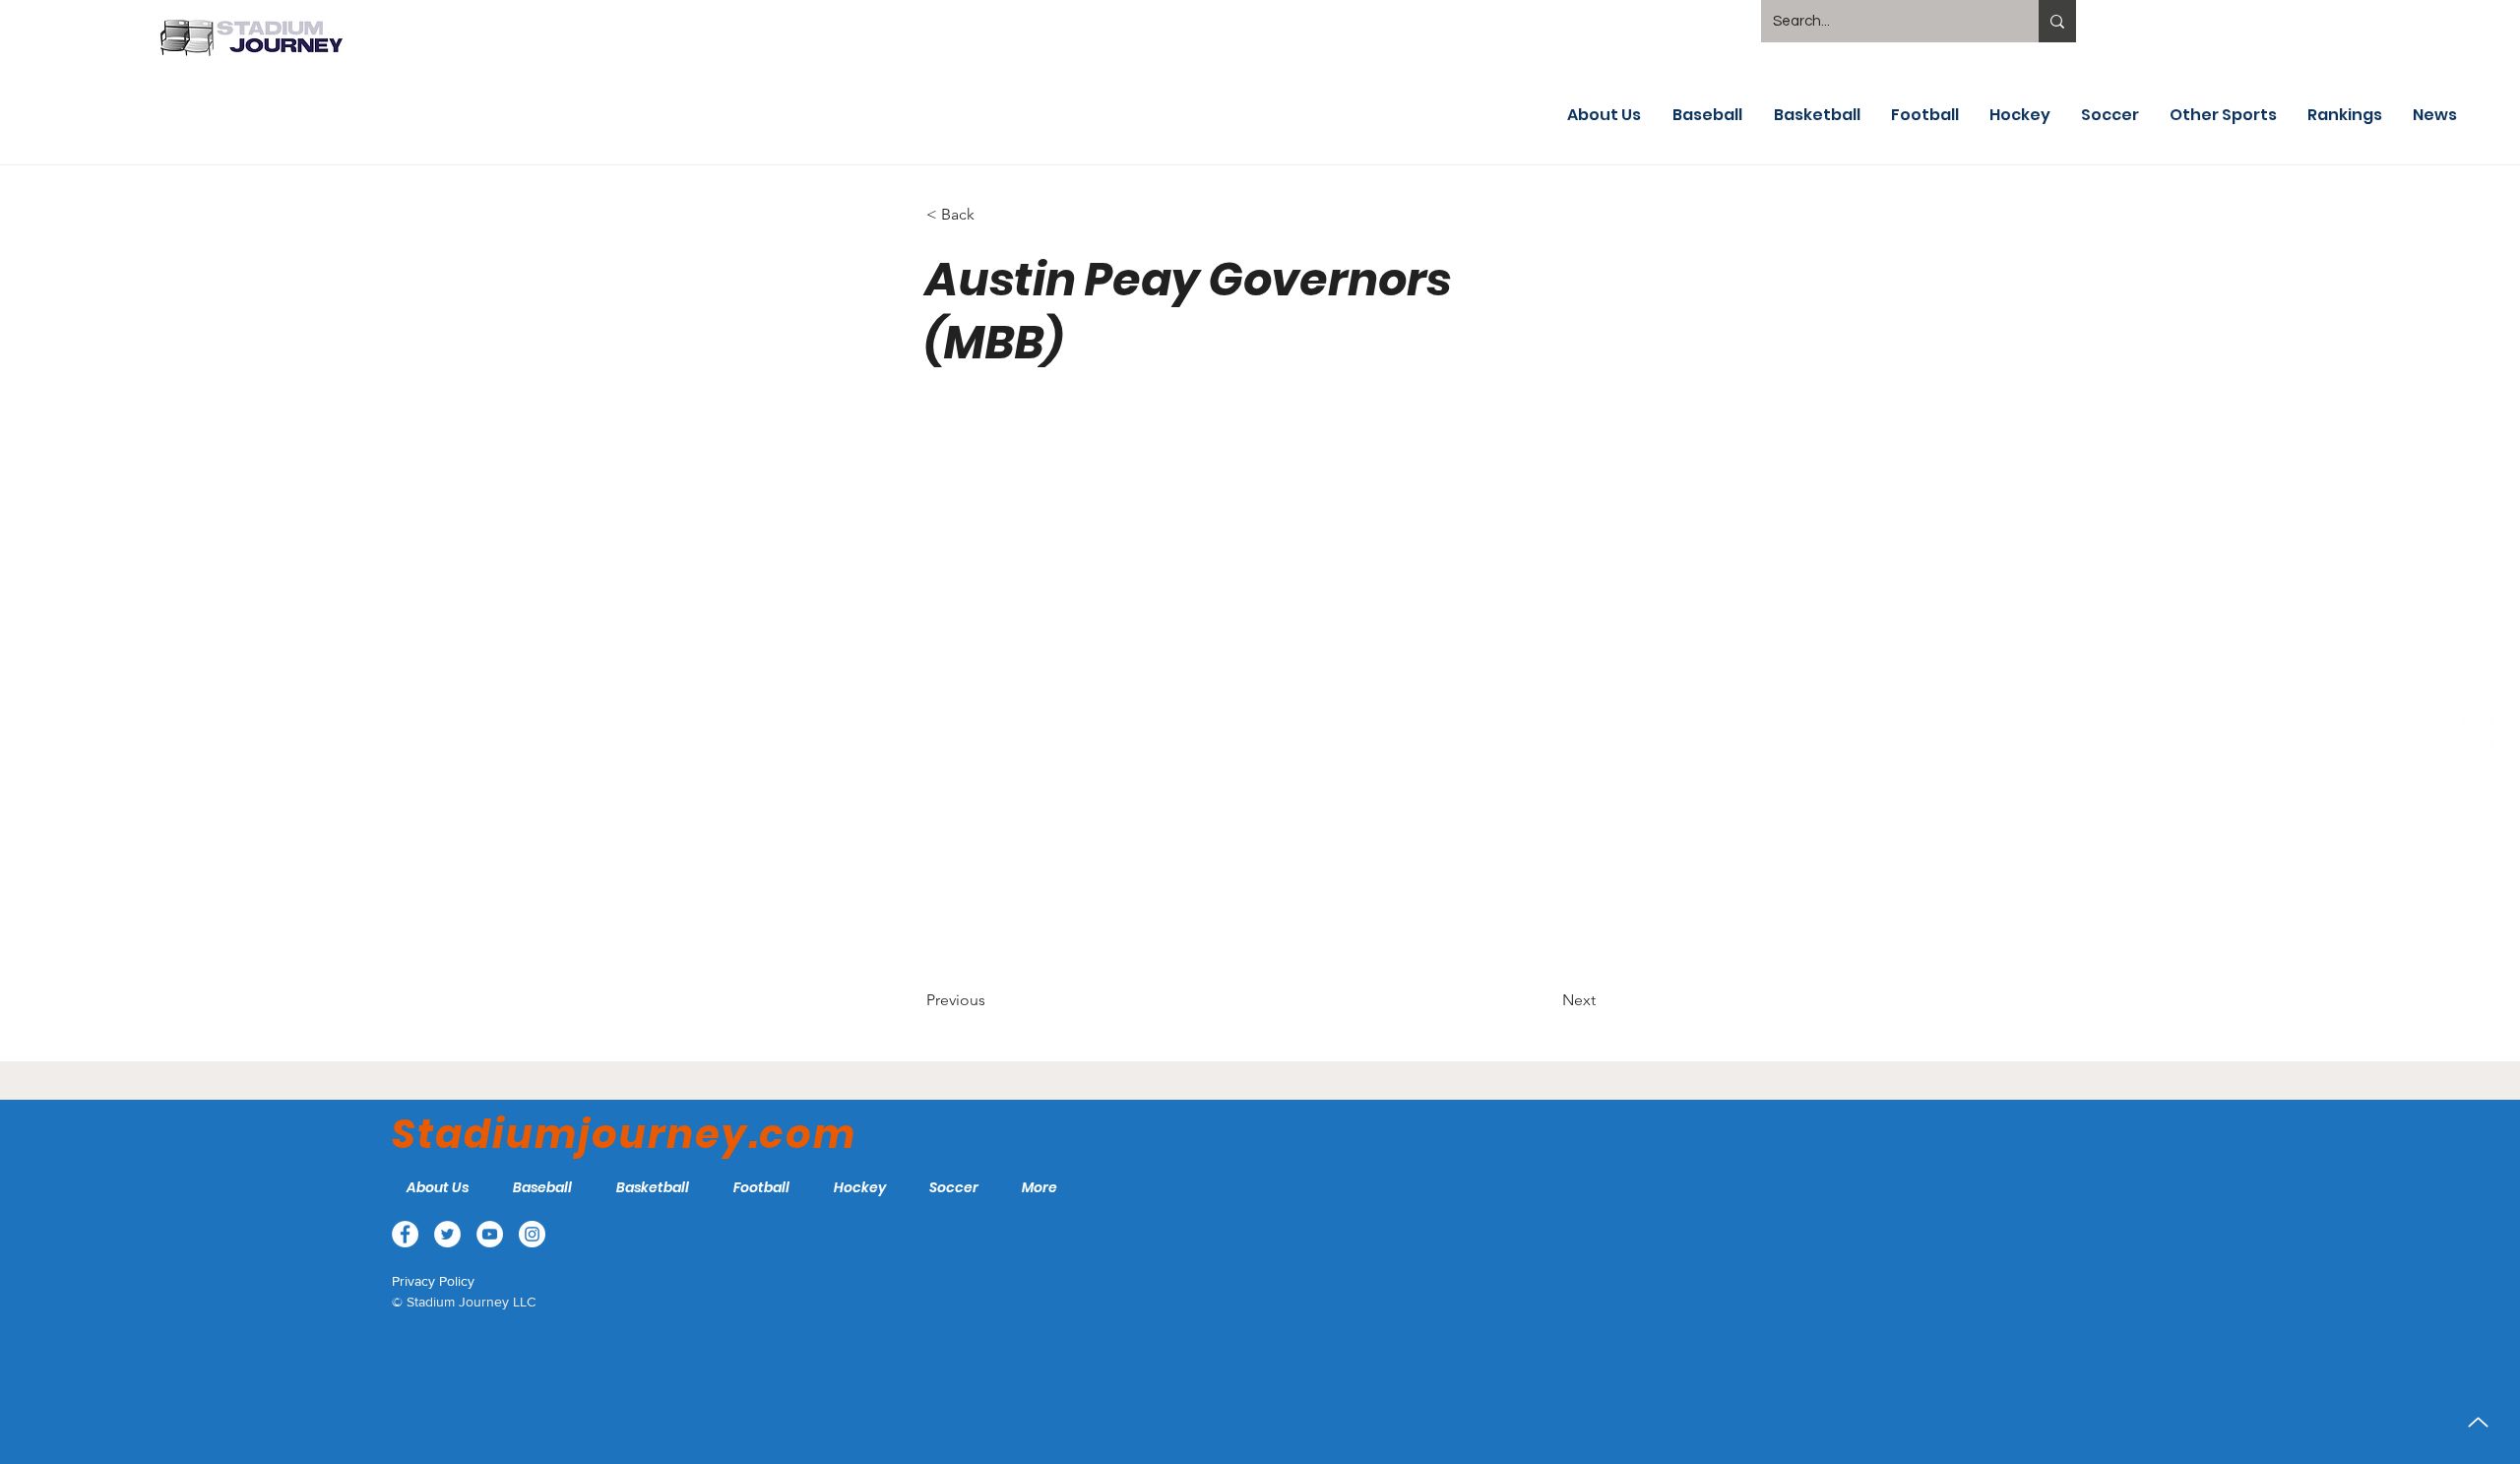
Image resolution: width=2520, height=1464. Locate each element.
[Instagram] (2479, 732)
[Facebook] (2479, 594)
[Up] (2478, 1422)
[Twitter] (2479, 640)
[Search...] (2057, 21)
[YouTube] (2479, 686)
